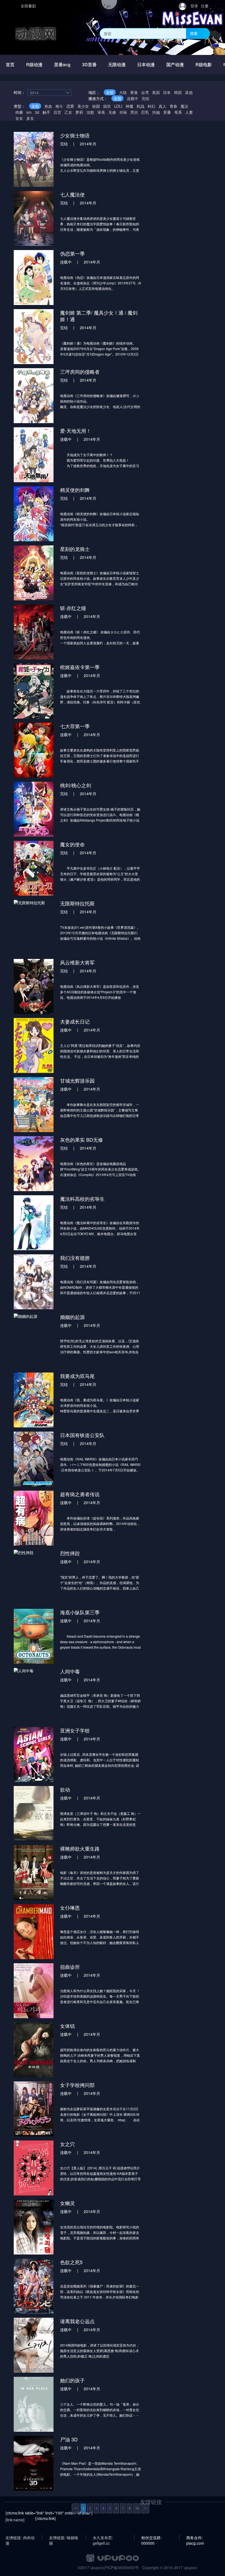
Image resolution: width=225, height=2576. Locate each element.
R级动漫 (34, 64)
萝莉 (79, 112)
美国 (156, 92)
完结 (145, 98)
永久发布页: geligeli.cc (103, 2538)
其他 (189, 92)
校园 (96, 106)
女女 (19, 118)
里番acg (62, 64)
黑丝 (134, 112)
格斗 (59, 106)
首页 (10, 64)
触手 (46, 112)
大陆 (123, 92)
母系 (178, 112)
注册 (205, 6)
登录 (194, 6)
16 (137, 2508)
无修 (112, 112)
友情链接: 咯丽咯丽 (64, 2538)
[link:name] (15, 2520)
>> (145, 2508)
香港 (134, 92)
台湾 (145, 92)
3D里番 (89, 64)
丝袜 (123, 112)
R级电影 (204, 64)
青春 (173, 106)
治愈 (90, 112)
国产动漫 (175, 64)
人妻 (189, 112)
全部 (110, 92)
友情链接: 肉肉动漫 (20, 2538)
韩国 (178, 92)
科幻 (151, 106)
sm (29, 112)
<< (76, 2508)
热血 (48, 106)
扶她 (156, 112)
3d (37, 112)
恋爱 (70, 106)
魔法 (184, 106)
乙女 (68, 112)
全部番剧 (28, 6)
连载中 (133, 98)
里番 (167, 112)
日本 (167, 92)
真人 (162, 106)
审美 (101, 112)
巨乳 (145, 112)
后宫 (57, 112)
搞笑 (107, 106)
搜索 (194, 33)
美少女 (83, 106)
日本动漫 (146, 64)
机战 (140, 106)
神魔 (130, 106)
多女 (30, 118)
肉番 (19, 112)
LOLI (118, 106)
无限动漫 (117, 64)
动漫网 (36, 33)
